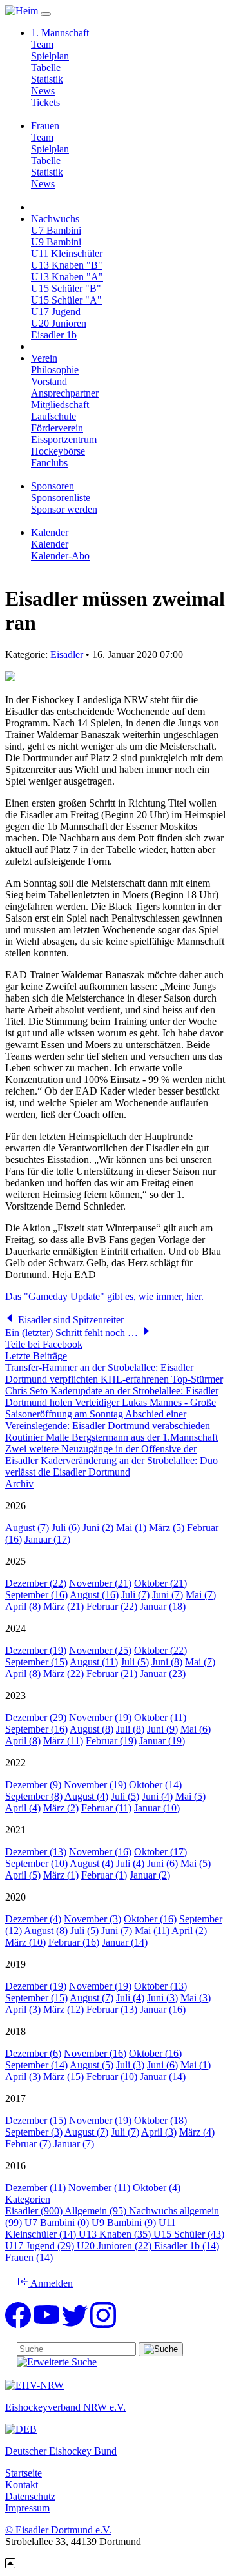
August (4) (86, 1796)
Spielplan (50, 56)
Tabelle (46, 67)
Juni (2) (98, 1528)
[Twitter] (76, 2324)
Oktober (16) (150, 1919)
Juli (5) (135, 1662)
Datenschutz (30, 2496)
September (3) (34, 2132)
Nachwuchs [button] (55, 219)
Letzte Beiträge (36, 1356)
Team (42, 44)
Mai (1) (131, 1528)
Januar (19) (162, 1741)
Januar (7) (74, 2144)
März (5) (167, 1528)
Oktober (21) (160, 1583)
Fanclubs (49, 463)
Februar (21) (112, 1674)
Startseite (24, 2473)
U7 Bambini (56, 230)
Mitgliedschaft (60, 405)
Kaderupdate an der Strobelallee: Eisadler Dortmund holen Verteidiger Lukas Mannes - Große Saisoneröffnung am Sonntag (112, 1402)
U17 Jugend (56, 312)
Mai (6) (196, 1729)
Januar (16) (163, 2009)
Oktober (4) (157, 2188)
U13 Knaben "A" (67, 277)
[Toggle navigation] (46, 14)
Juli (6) (66, 1528)
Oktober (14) (155, 1785)
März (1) (61, 1875)
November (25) (100, 1650)
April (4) (23, 1808)
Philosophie (55, 370)
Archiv (19, 1484)
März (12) (63, 2009)
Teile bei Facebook (44, 1344)
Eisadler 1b (54, 335)
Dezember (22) (36, 1583)
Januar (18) (163, 1606)
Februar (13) (112, 2009)
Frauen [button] (45, 126)
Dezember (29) (36, 1717)
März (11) (63, 1741)
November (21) (100, 1583)
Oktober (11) (160, 1717)
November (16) (100, 1852)
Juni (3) (162, 1998)
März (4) (197, 2132)
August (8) (92, 1729)
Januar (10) (157, 1808)
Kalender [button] (50, 532)
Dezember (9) (33, 1785)
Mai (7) (201, 1595)
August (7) (27, 1528)
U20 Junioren (59, 323)
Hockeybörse (58, 451)
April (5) (23, 1875)
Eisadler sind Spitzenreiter (70, 1320)
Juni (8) (167, 1662)
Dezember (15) (36, 2120)
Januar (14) (125, 1942)
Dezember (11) (35, 2188)
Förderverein (57, 428)
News (43, 91)
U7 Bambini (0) (58, 2222)
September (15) (36, 1662)
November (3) (92, 1919)
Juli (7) (135, 1595)
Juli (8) (130, 1729)
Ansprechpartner (65, 393)
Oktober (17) (160, 1852)
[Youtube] (48, 2324)
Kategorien (28, 2199)
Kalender (50, 544)
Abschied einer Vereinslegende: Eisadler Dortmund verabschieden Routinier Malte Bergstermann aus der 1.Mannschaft (111, 1426)
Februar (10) (112, 2076)
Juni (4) (157, 1796)
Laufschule (53, 416)
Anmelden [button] (51, 2283)
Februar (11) (106, 1808)
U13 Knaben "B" (67, 265)
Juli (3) (130, 2065)
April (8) (23, 1606)
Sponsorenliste (61, 498)
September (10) (36, 1863)
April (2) (189, 1931)
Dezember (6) (33, 2053)
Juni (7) (168, 1595)
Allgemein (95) (97, 2211)
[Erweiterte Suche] (57, 2362)
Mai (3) (196, 1998)
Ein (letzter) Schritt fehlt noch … (73, 1333)
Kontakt (22, 2485)
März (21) (63, 1606)
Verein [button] (44, 358)
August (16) (94, 1595)
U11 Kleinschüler (67, 253)
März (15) (63, 2076)
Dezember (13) (36, 1852)
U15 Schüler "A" (66, 300)
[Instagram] (103, 2324)
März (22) (63, 1674)
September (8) (34, 1796)
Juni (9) (162, 1729)
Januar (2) (150, 1875)
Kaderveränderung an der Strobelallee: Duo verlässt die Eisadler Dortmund (111, 1466)
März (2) (61, 1808)
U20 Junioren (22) (115, 2246)
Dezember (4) (33, 1919)
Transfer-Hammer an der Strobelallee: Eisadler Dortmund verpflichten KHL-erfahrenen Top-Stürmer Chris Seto (114, 1379)
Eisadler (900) (35, 2211)
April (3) (23, 2009)
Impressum (27, 2508)
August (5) (92, 2065)
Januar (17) (47, 1539)
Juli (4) (130, 1863)
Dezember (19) (36, 1650)
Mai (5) (190, 1796)
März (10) (25, 1942)
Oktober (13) (160, 1986)
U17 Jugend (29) (41, 2246)
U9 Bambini (56, 242)
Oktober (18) (160, 2120)
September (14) (36, 2065)
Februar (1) (104, 1875)
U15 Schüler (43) (189, 2234)
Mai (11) (152, 1931)
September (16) (36, 1595)
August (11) (94, 1662)
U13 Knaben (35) (116, 2234)
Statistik (47, 79)
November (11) (99, 2188)
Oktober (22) (160, 1650)
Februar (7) (28, 2144)
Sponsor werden (64, 509)
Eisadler (67, 654)
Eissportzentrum (64, 439)
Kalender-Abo (60, 556)
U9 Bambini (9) (125, 2222)
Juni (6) (162, 1863)
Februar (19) (111, 1741)
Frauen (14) (29, 2257)
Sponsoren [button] (53, 486)
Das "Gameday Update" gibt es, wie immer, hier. (104, 1296)
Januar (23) (163, 1674)
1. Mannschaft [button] (60, 33)
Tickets (45, 102)
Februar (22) (112, 1606)
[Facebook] (19, 2324)
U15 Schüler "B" (66, 288)
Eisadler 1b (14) (187, 2246)
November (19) (100, 1717)
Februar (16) (74, 1942)
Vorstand (49, 381)
